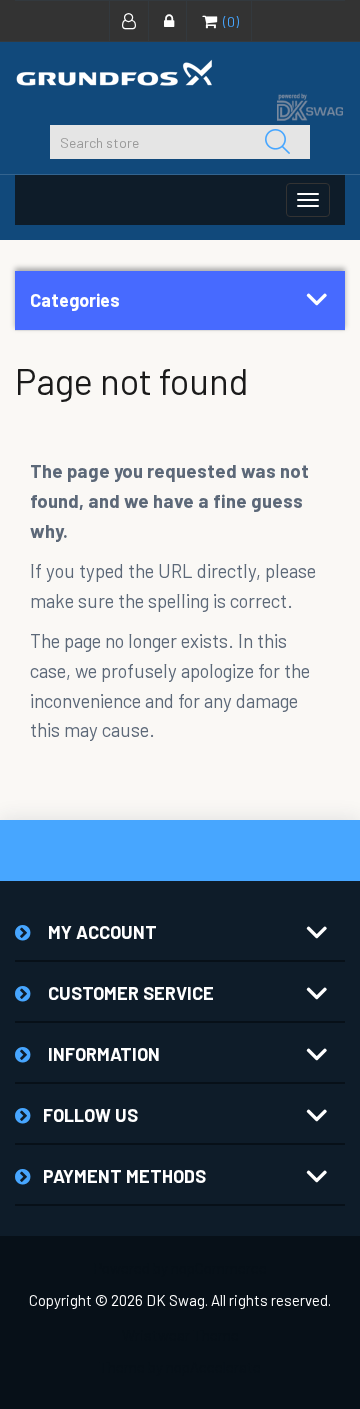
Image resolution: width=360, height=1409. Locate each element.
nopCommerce (219, 1268)
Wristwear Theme (180, 1335)
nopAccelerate (213, 1367)
